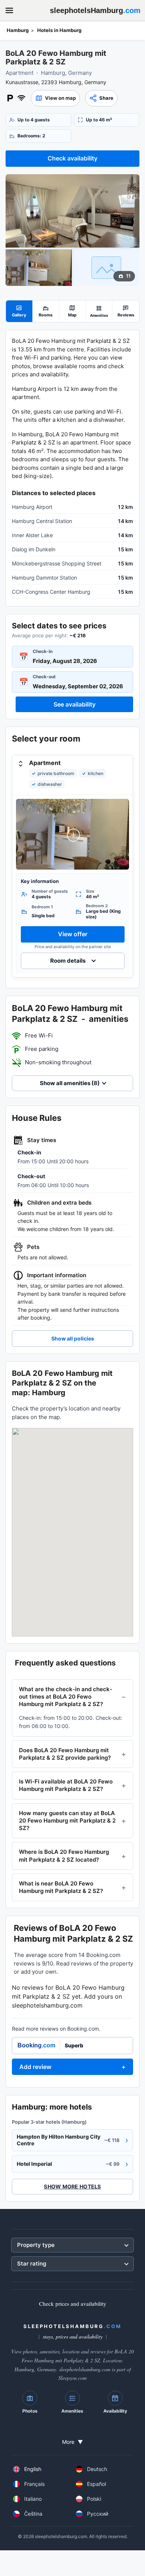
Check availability (72, 158)
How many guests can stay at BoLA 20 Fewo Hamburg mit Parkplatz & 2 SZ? (67, 1821)
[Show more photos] (72, 211)
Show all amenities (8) (70, 1083)
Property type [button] (36, 2245)
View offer (73, 934)
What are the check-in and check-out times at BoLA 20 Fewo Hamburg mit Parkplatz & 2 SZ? (66, 1697)
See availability (75, 704)
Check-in (43, 651)
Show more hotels (72, 2186)
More (72, 2442)
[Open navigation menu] (9, 10)
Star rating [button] (32, 2263)
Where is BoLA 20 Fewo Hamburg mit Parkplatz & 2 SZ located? (64, 1856)
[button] (55, 98)
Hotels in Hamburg (59, 30)
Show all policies (73, 1338)
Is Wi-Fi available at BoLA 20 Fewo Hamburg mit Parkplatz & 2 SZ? (66, 1785)
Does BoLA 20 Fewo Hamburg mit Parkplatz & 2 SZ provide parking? (65, 1754)
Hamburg (18, 30)
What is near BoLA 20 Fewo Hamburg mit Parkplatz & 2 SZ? (61, 1887)
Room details (68, 961)
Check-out (44, 677)
